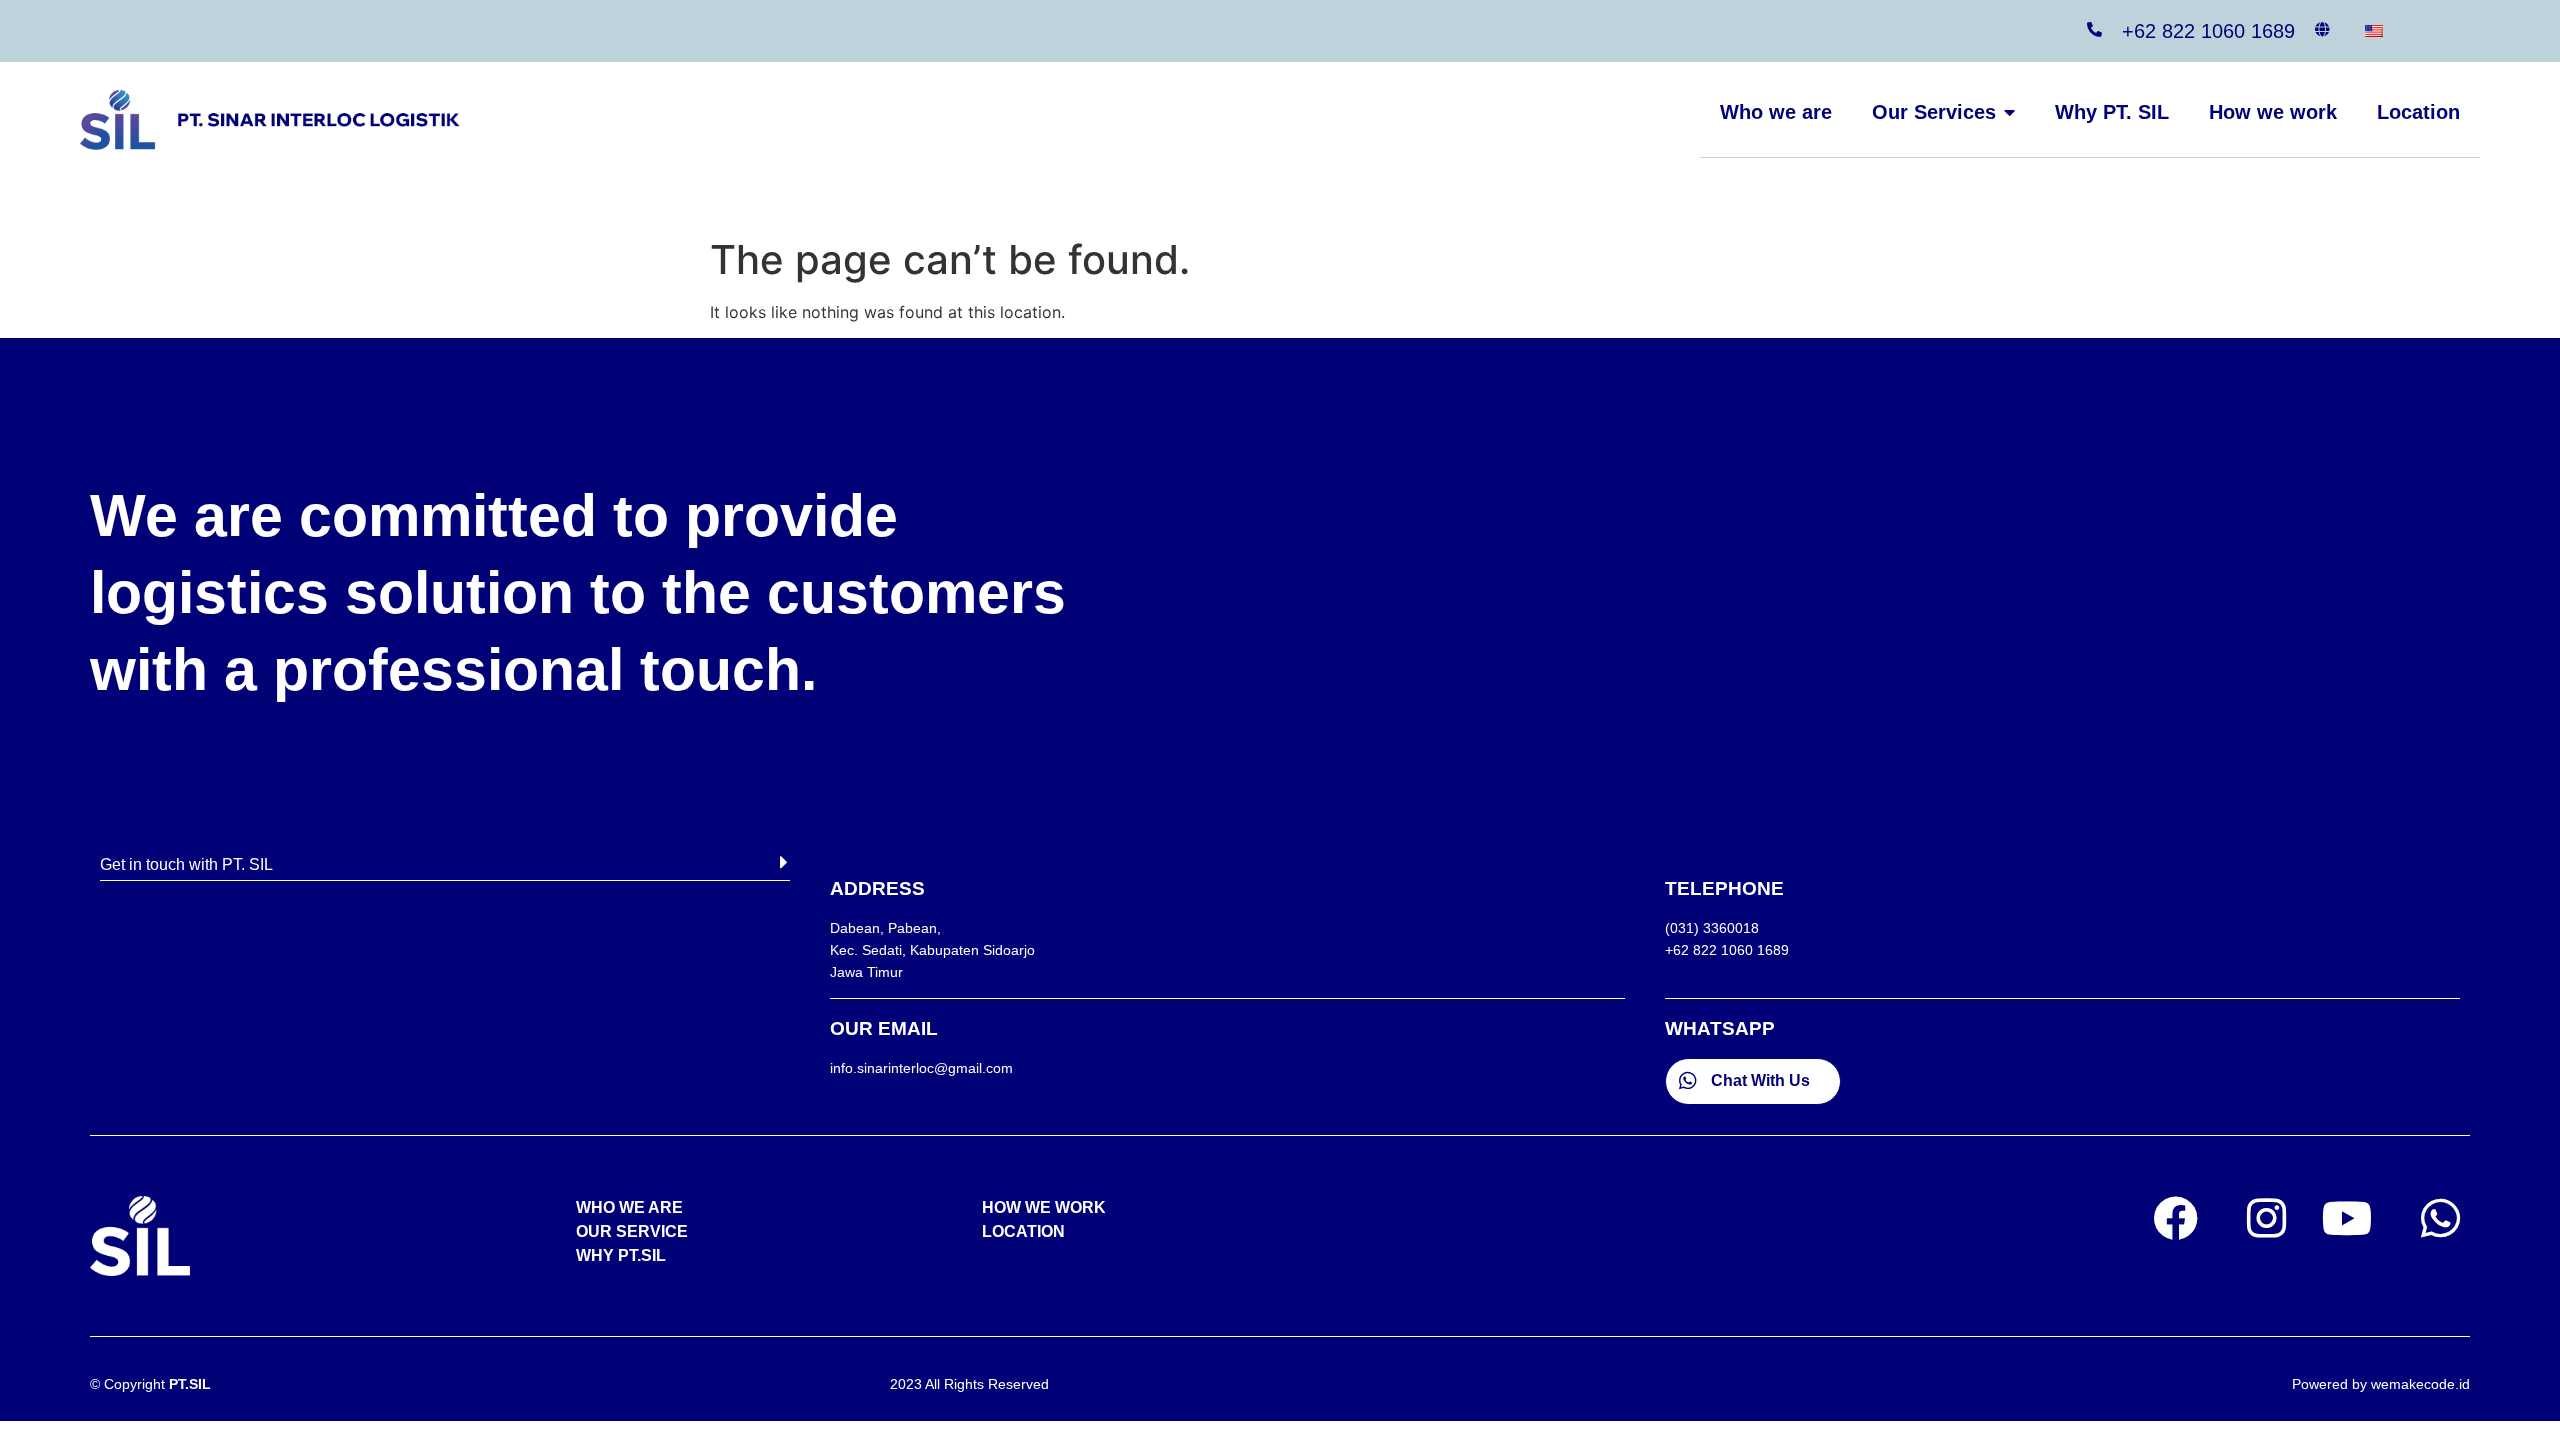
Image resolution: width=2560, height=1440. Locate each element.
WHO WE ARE (629, 1207)
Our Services (1934, 112)
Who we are (1776, 112)
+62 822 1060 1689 (2208, 31)
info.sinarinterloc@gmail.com (921, 1068)
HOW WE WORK (1044, 1207)
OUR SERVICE (632, 1231)
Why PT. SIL (2112, 112)
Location (2418, 112)
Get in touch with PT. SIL (186, 864)
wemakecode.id (2420, 1384)
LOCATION (1023, 1231)
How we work (2273, 112)
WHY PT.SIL (621, 1255)
